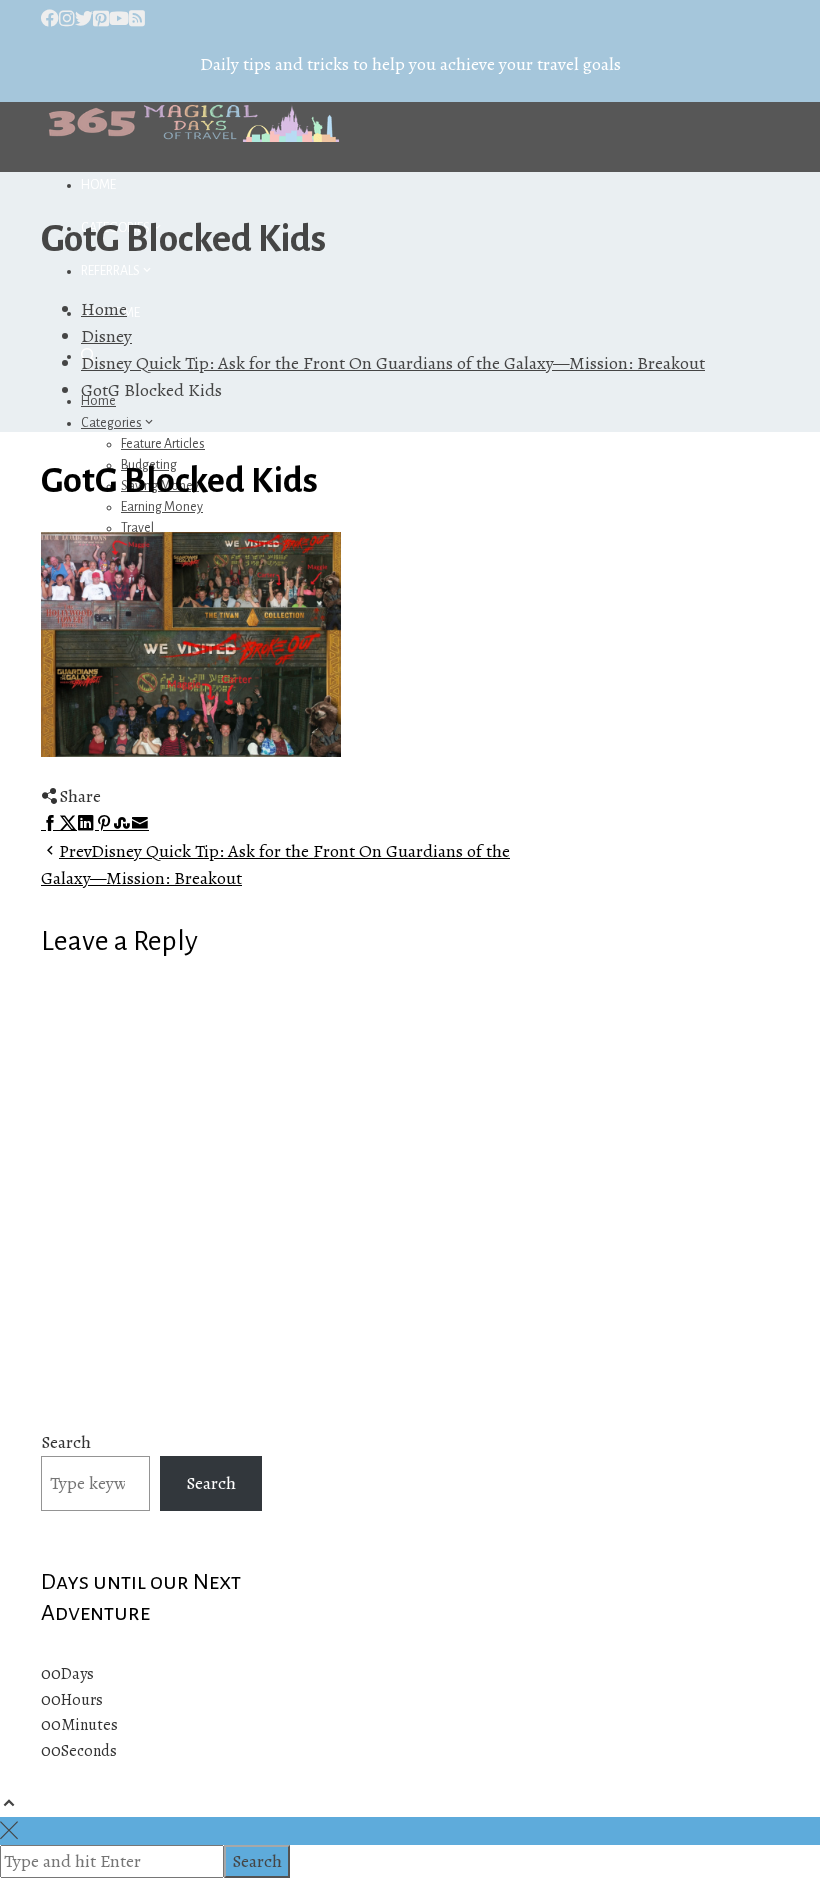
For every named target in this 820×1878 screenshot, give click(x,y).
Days (77, 1674)
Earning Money (162, 507)
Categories (111, 423)
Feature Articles (163, 444)
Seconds (89, 1751)
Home (98, 185)
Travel (137, 528)
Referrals (110, 271)
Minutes (89, 1725)
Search (66, 1442)
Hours (82, 1700)
